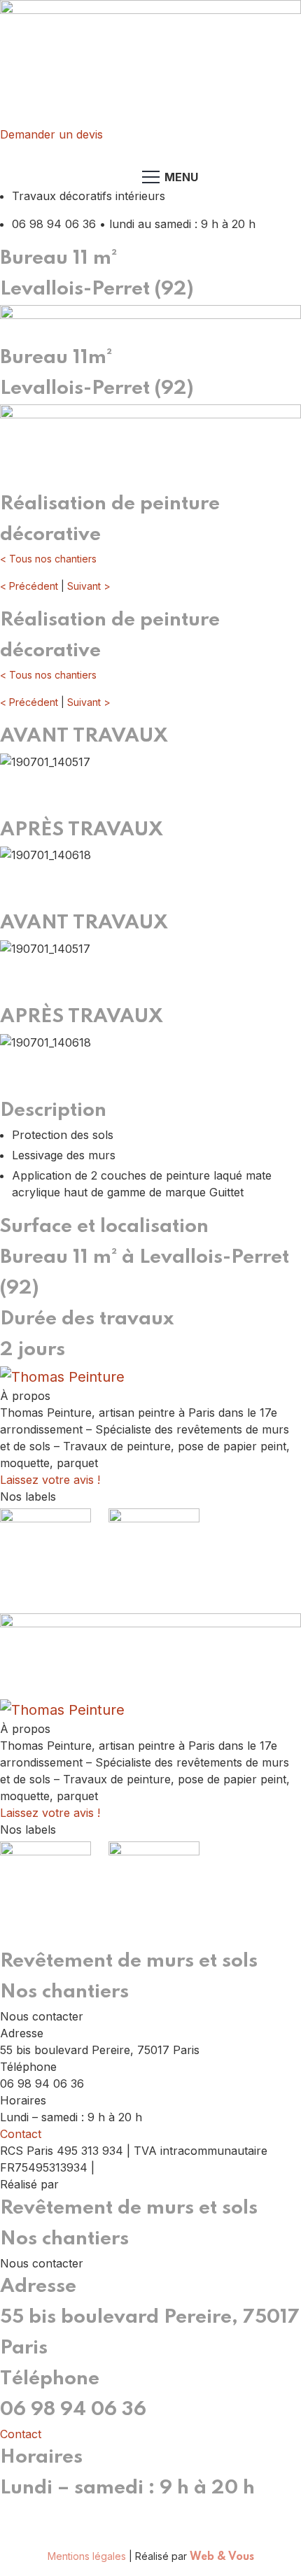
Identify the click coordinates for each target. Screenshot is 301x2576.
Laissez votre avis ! (50, 1480)
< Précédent (29, 586)
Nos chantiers (64, 1992)
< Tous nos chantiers (48, 559)
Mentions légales (134, 2168)
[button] (150, 790)
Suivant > (89, 586)
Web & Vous (99, 2185)
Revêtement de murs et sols (129, 1961)
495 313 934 (114, 2512)
